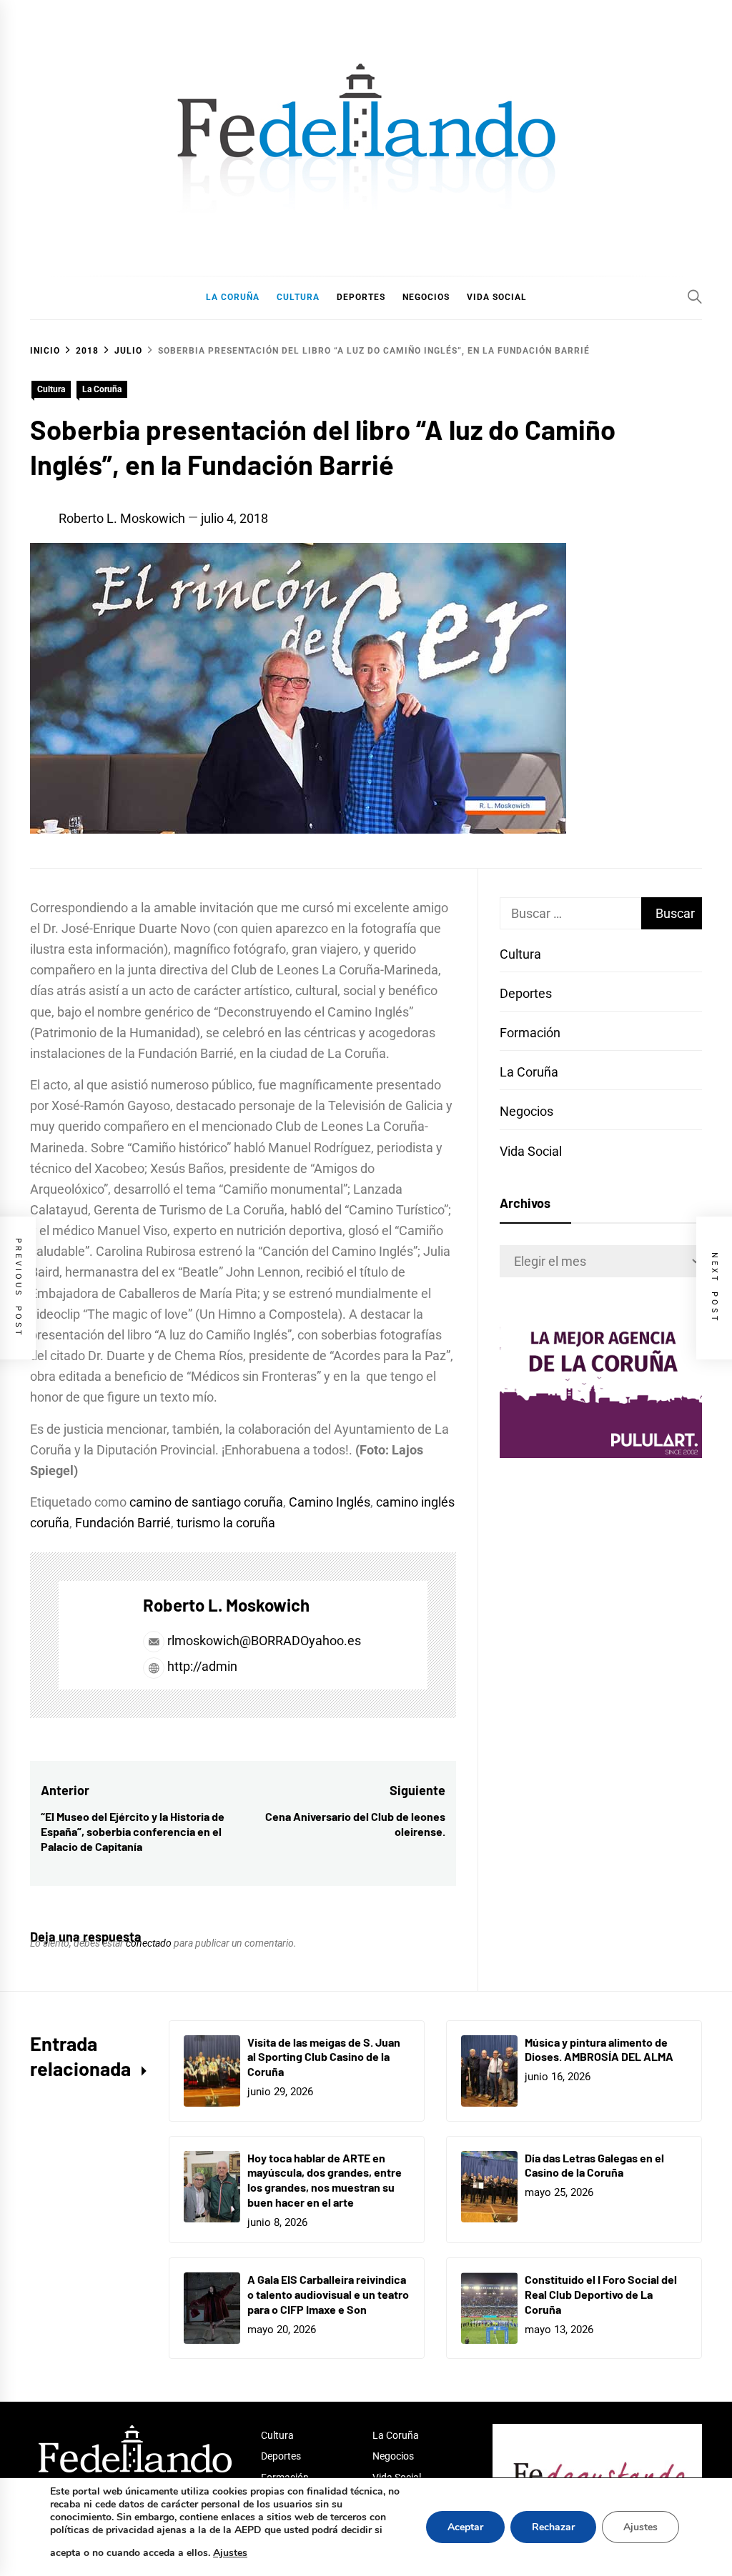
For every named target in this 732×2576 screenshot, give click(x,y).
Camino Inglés (330, 1502)
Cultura (51, 389)
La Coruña (102, 389)
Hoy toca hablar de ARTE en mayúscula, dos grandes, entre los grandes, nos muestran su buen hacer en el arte (325, 2180)
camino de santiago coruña (206, 1502)
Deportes (526, 993)
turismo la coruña (226, 1523)
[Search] (695, 296)
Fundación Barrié (123, 1523)
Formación (530, 1033)
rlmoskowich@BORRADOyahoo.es (264, 1641)
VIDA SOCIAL (497, 297)
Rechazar (553, 2527)
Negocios (526, 1111)
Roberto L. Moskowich (122, 518)
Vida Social (531, 1151)
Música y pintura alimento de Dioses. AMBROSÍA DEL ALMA (599, 2050)
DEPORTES (361, 297)
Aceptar (465, 2527)
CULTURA (298, 297)
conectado (149, 1943)
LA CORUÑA (233, 297)
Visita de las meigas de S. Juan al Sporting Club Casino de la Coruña (324, 2057)
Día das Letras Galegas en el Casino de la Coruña (594, 2165)
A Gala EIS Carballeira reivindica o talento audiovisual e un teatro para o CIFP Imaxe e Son (328, 2294)
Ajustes (230, 2553)
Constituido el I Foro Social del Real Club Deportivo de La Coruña (601, 2294)
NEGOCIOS (426, 297)
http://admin (201, 1666)
